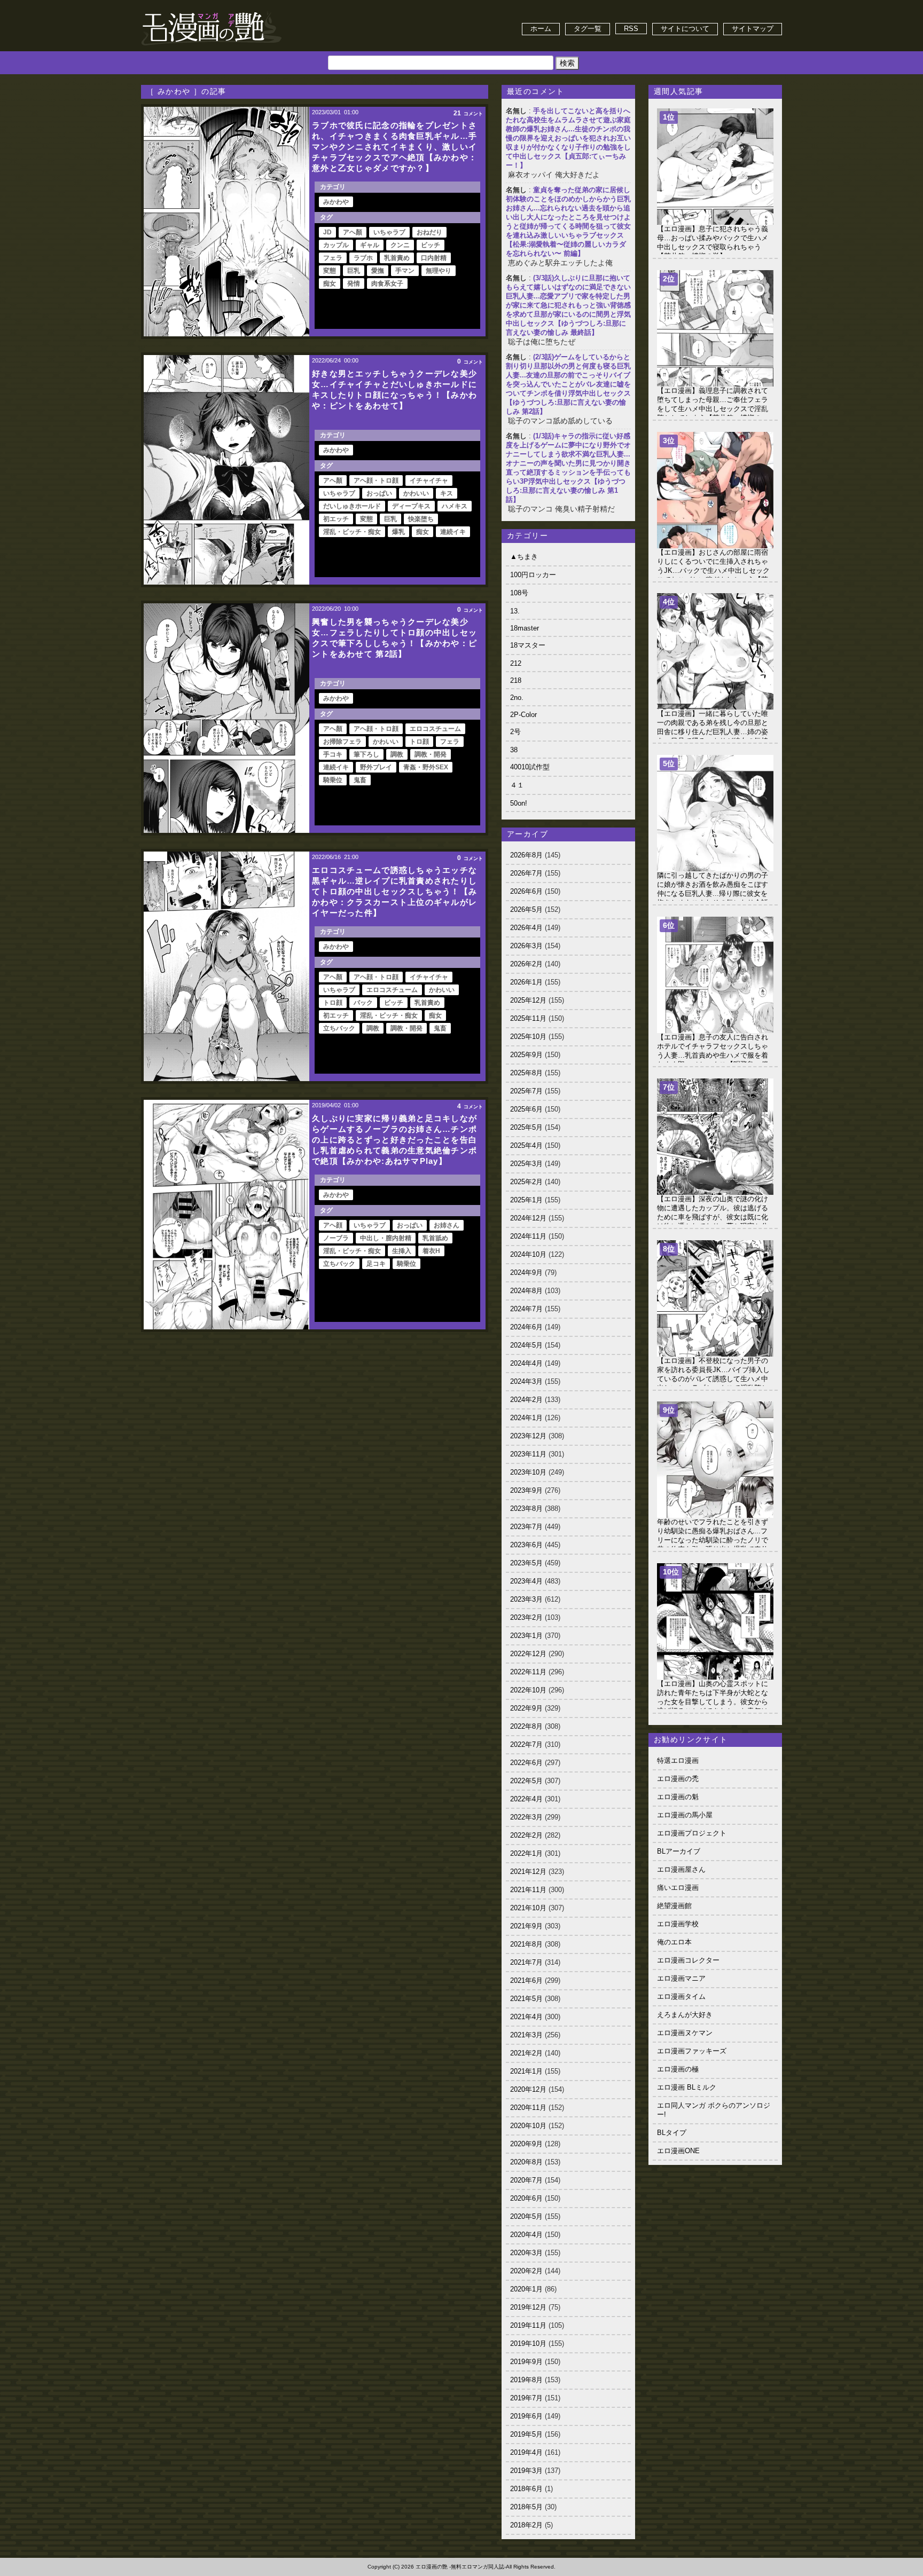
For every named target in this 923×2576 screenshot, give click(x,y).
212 (516, 663)
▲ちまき (524, 557)
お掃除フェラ (342, 742)
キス (447, 493)
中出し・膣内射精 (386, 1238)
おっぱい (379, 493)
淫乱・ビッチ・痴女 (352, 532)
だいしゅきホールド (352, 506)
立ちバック (339, 1028)
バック (363, 1003)
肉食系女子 (387, 283)
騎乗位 (333, 780)
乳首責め (397, 258)
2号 (515, 732)
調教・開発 (431, 754)
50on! (519, 803)
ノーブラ (336, 1238)
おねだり (429, 232)
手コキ (333, 754)
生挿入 (402, 1251)
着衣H (431, 1251)
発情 (354, 283)
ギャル (370, 245)
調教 (397, 754)
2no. (517, 698)
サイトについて (685, 29)
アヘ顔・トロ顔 (376, 480)
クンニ (400, 245)
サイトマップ (753, 29)
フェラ (333, 258)
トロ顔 (419, 742)
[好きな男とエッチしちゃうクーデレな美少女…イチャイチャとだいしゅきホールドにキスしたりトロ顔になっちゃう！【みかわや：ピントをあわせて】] (226, 470)
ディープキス (411, 506)
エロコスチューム (435, 729)
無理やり (439, 271)
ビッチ (431, 245)
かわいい (416, 493)
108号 (519, 593)
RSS (631, 29)
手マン (405, 271)
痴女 (330, 283)
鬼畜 (360, 780)
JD (327, 232)
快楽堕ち (421, 519)
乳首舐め (435, 1238)
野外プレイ (376, 767)
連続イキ (453, 532)
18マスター (528, 645)
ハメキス (455, 506)
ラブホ (363, 258)
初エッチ (336, 519)
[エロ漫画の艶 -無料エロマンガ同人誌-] (212, 11)
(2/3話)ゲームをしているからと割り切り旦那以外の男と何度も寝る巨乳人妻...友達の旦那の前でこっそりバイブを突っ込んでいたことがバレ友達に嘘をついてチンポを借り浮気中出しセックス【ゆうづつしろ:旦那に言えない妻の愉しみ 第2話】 (568, 384)
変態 (330, 271)
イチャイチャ (429, 480)
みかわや (336, 202)
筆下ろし (366, 754)
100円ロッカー (533, 575)
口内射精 (434, 258)
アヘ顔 (333, 1225)
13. (515, 611)
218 (516, 680)
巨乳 (354, 271)
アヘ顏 (353, 232)
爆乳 (398, 532)
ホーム (541, 29)
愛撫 (378, 271)
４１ (517, 785)
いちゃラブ (389, 232)
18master (525, 628)
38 (514, 750)
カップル (336, 245)
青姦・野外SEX (426, 767)
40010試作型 (530, 767)
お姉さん (447, 1225)
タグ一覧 (588, 29)
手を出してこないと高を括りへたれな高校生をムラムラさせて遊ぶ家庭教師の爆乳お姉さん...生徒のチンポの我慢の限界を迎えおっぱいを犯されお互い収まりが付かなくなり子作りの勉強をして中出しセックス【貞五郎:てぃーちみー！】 (568, 138)
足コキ (376, 1264)
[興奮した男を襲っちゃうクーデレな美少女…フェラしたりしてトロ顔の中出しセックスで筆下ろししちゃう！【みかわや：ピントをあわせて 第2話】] (226, 718)
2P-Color (523, 715)
